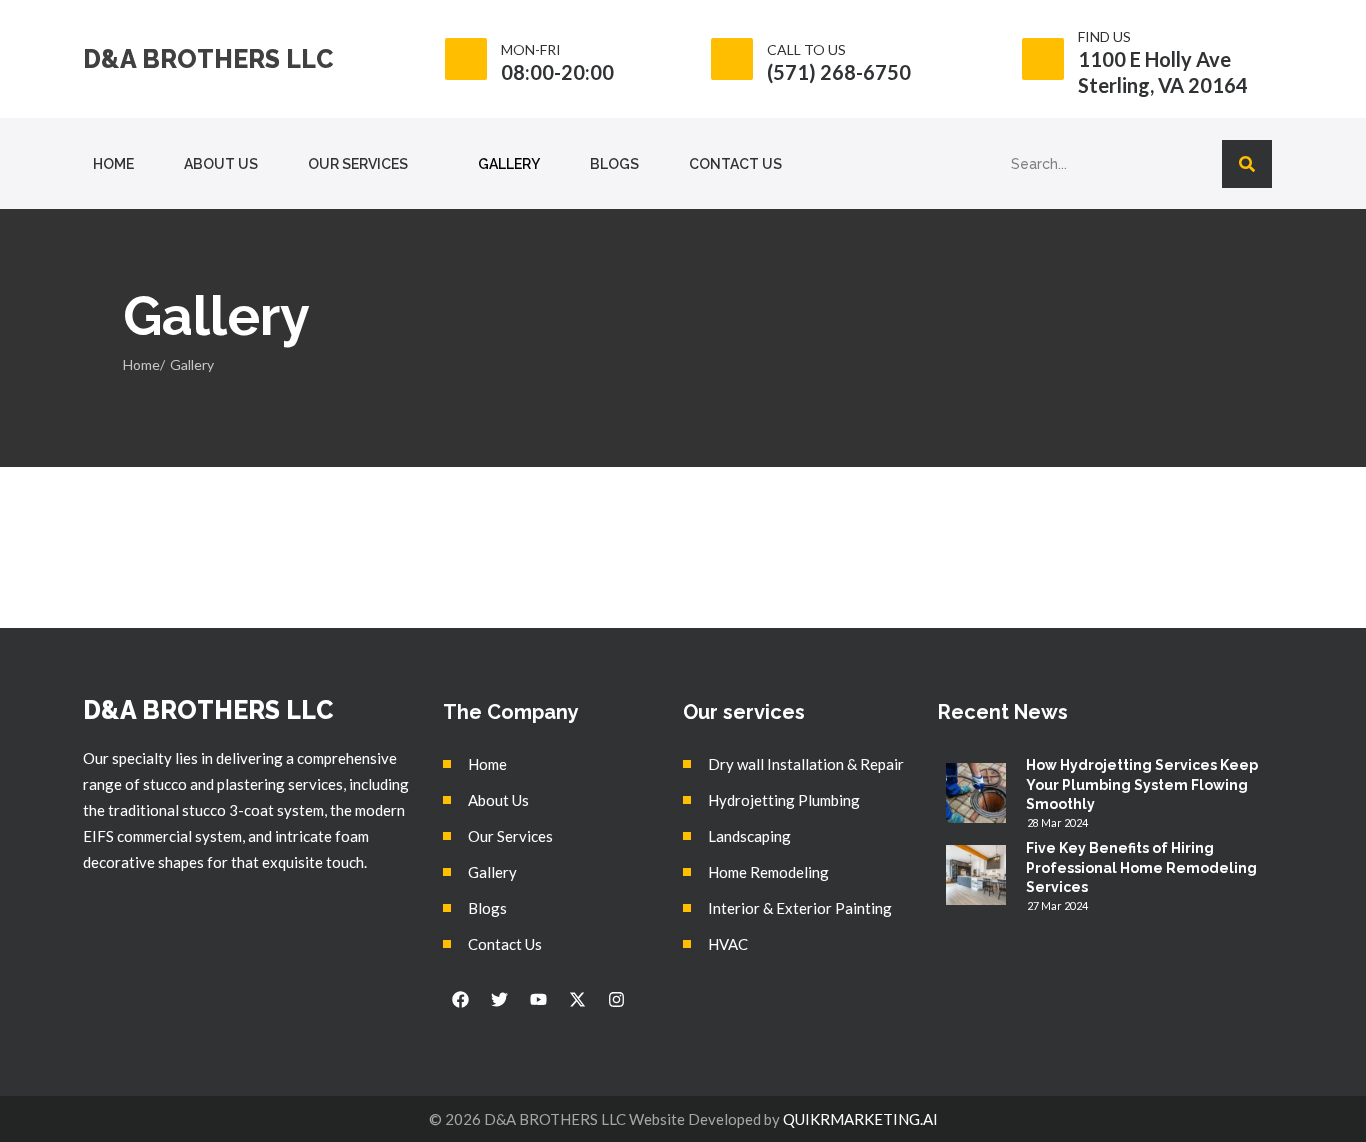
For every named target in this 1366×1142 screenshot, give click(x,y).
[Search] (1247, 164)
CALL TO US (806, 49)
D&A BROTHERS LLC (208, 59)
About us (221, 164)
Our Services (358, 164)
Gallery (509, 164)
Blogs (614, 164)
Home (113, 164)
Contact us (735, 164)
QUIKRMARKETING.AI (860, 1119)
